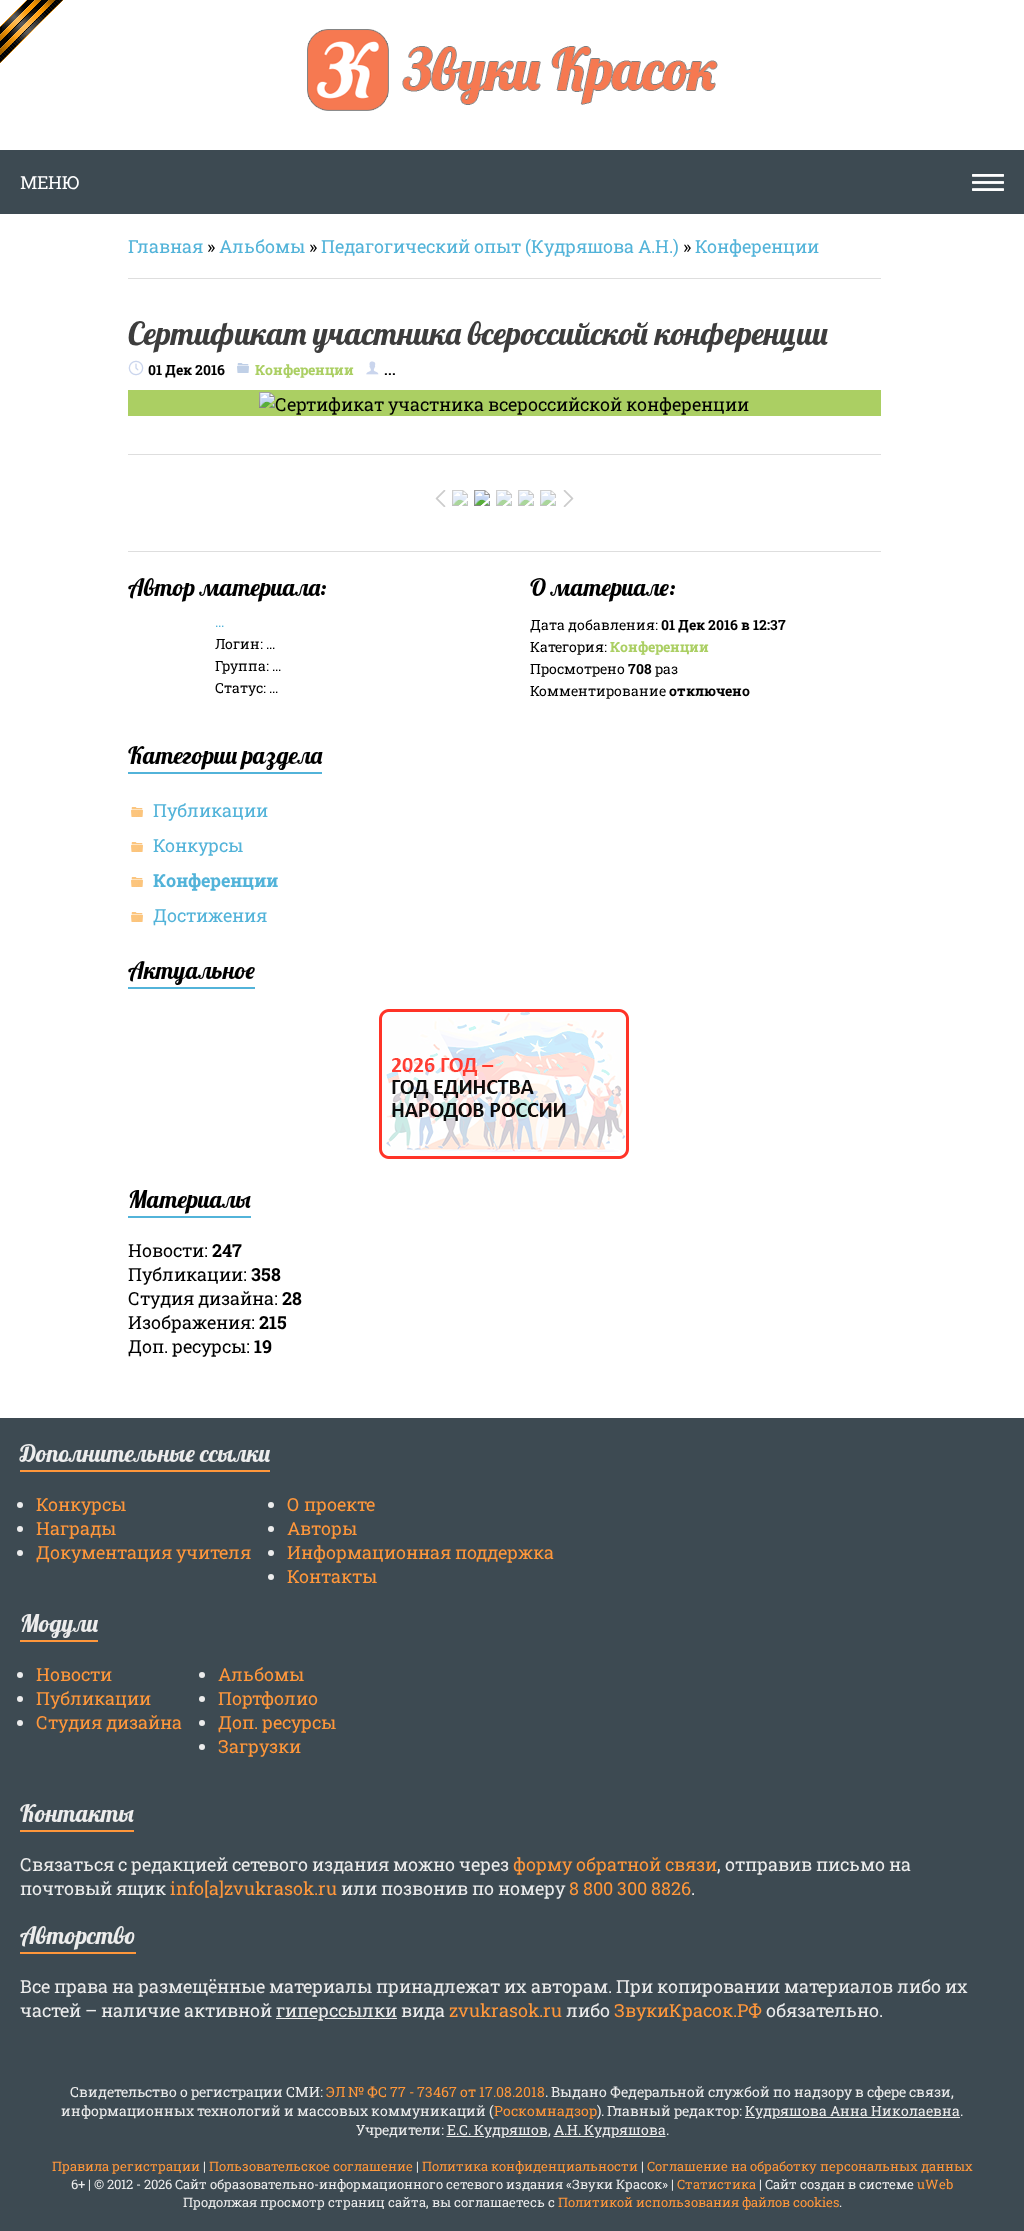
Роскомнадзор (545, 2110)
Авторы (322, 1528)
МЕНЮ (50, 182)
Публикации (210, 810)
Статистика (716, 2184)
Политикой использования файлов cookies (698, 2202)
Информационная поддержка (420, 1552)
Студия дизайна (109, 1722)
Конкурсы (198, 845)
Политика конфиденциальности (530, 2166)
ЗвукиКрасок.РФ (688, 2010)
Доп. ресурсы (277, 1722)
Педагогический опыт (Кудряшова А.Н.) (500, 246)
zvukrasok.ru (505, 2010)
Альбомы (262, 246)
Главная (165, 246)
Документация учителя (143, 1552)
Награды (76, 1528)
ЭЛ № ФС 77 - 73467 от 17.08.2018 (435, 2091)
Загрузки (259, 1746)
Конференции (757, 246)
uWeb (935, 2184)
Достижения (210, 915)
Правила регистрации (126, 2166)
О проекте (331, 1504)
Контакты (332, 1576)
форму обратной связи (615, 1864)
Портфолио (268, 1698)
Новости (74, 1674)
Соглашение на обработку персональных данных (810, 2166)
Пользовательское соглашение (311, 2166)
